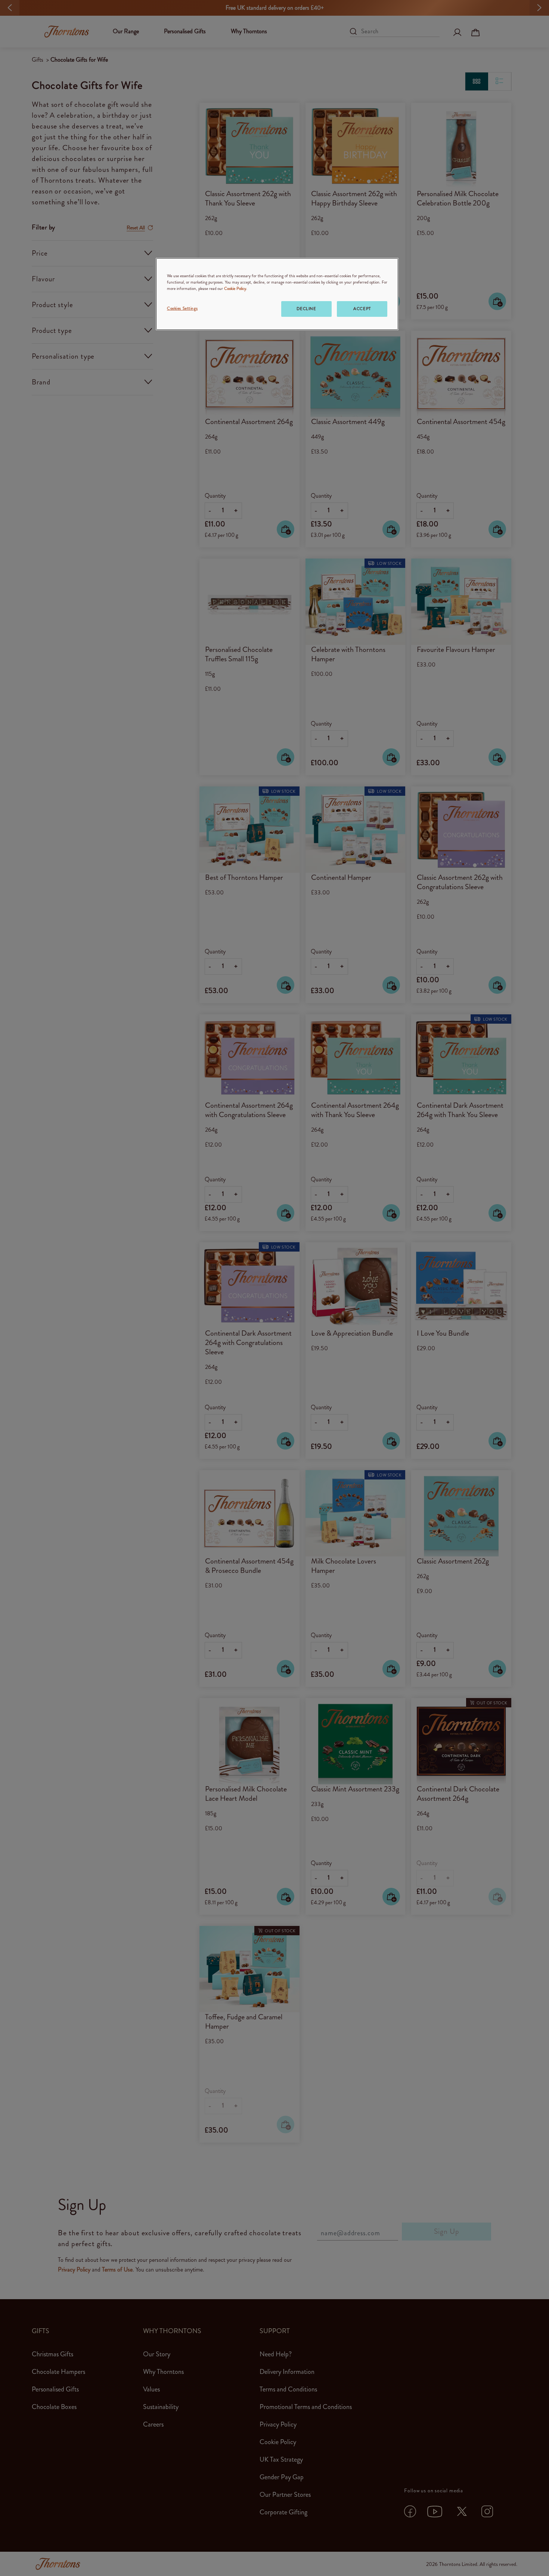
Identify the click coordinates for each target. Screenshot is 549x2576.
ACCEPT (362, 309)
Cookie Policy (235, 288)
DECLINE (306, 309)
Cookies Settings (182, 308)
